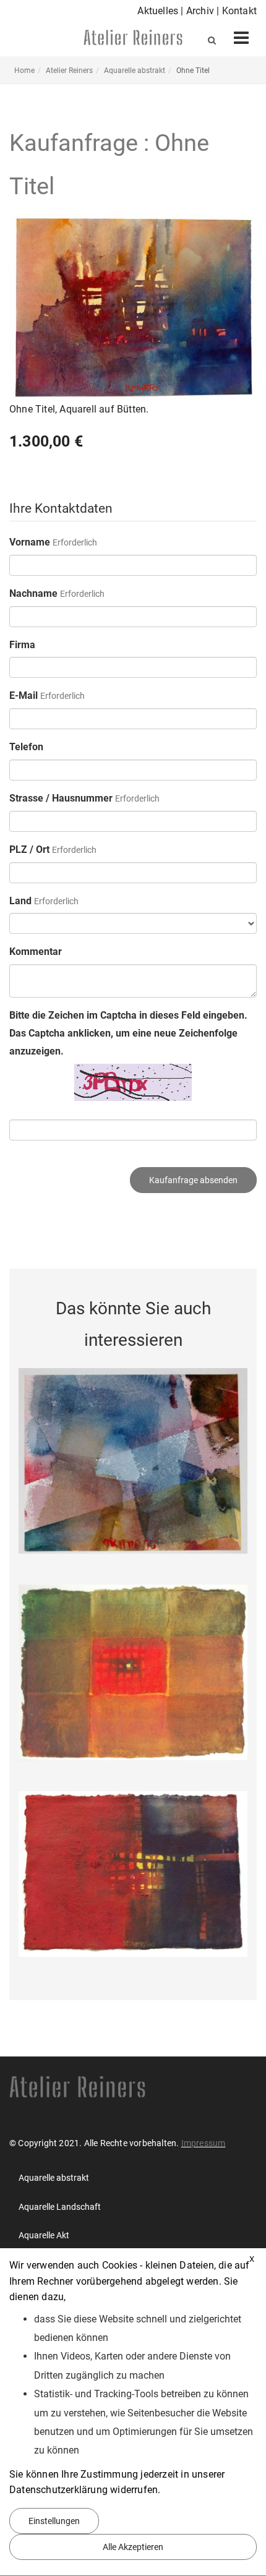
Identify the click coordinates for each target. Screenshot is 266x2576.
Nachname (33, 593)
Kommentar (36, 952)
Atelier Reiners (69, 71)
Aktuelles (159, 11)
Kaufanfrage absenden (193, 1180)
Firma (22, 645)
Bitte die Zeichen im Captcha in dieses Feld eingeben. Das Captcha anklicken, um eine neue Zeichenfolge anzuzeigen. (128, 1033)
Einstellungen (54, 2521)
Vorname (30, 542)
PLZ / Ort (29, 849)
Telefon (26, 747)
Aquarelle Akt (44, 2235)
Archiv (201, 11)
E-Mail (24, 695)
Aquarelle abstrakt (135, 71)
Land (20, 901)
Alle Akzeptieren (133, 2547)
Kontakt (239, 11)
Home (24, 71)
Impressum (204, 2143)
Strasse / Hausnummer (61, 798)
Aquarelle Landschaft (60, 2207)
